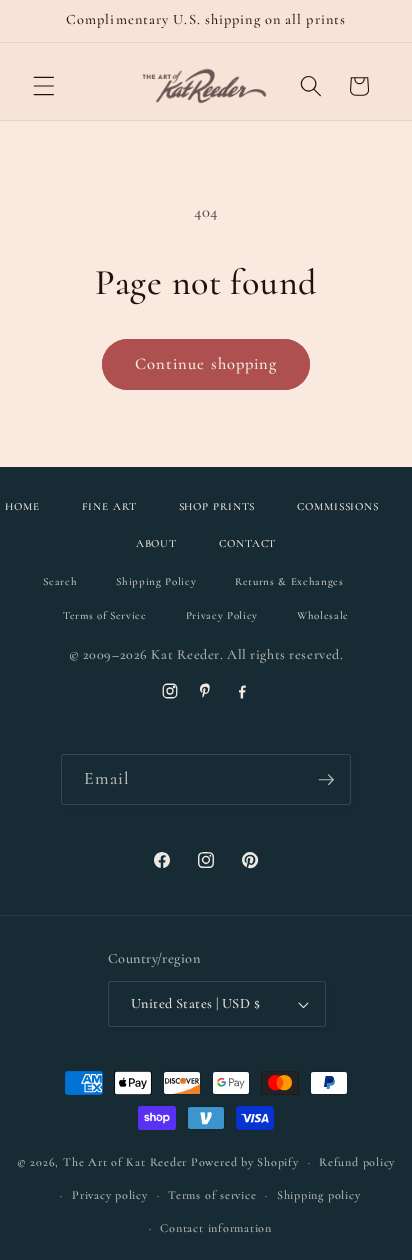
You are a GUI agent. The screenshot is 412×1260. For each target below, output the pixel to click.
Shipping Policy (156, 581)
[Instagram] (170, 691)
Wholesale (323, 615)
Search (60, 581)
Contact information (216, 1228)
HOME (22, 506)
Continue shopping (206, 364)
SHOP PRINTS (217, 506)
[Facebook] (242, 691)
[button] (44, 86)
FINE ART (109, 506)
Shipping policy (319, 1195)
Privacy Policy (222, 615)
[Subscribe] (326, 780)
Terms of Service (105, 615)
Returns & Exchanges (289, 581)
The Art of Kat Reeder (125, 1162)
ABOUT (156, 543)
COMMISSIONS (338, 506)
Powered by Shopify (245, 1162)
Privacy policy (110, 1195)
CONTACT (247, 543)
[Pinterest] (206, 691)
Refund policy (357, 1162)
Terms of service (212, 1195)
